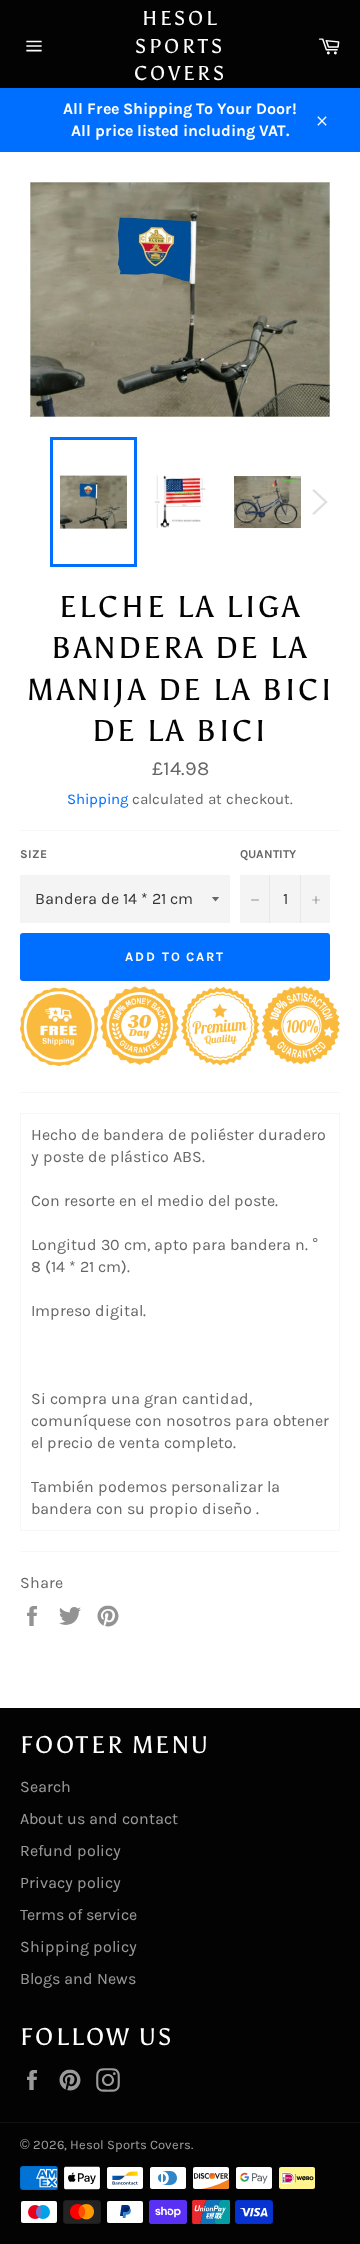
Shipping (97, 799)
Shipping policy (78, 1946)
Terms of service (78, 1914)
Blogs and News (78, 1978)
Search (45, 1786)
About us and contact (99, 1818)
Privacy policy (70, 1882)
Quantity (268, 854)
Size (33, 854)
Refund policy (70, 1850)
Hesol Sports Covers (180, 45)
